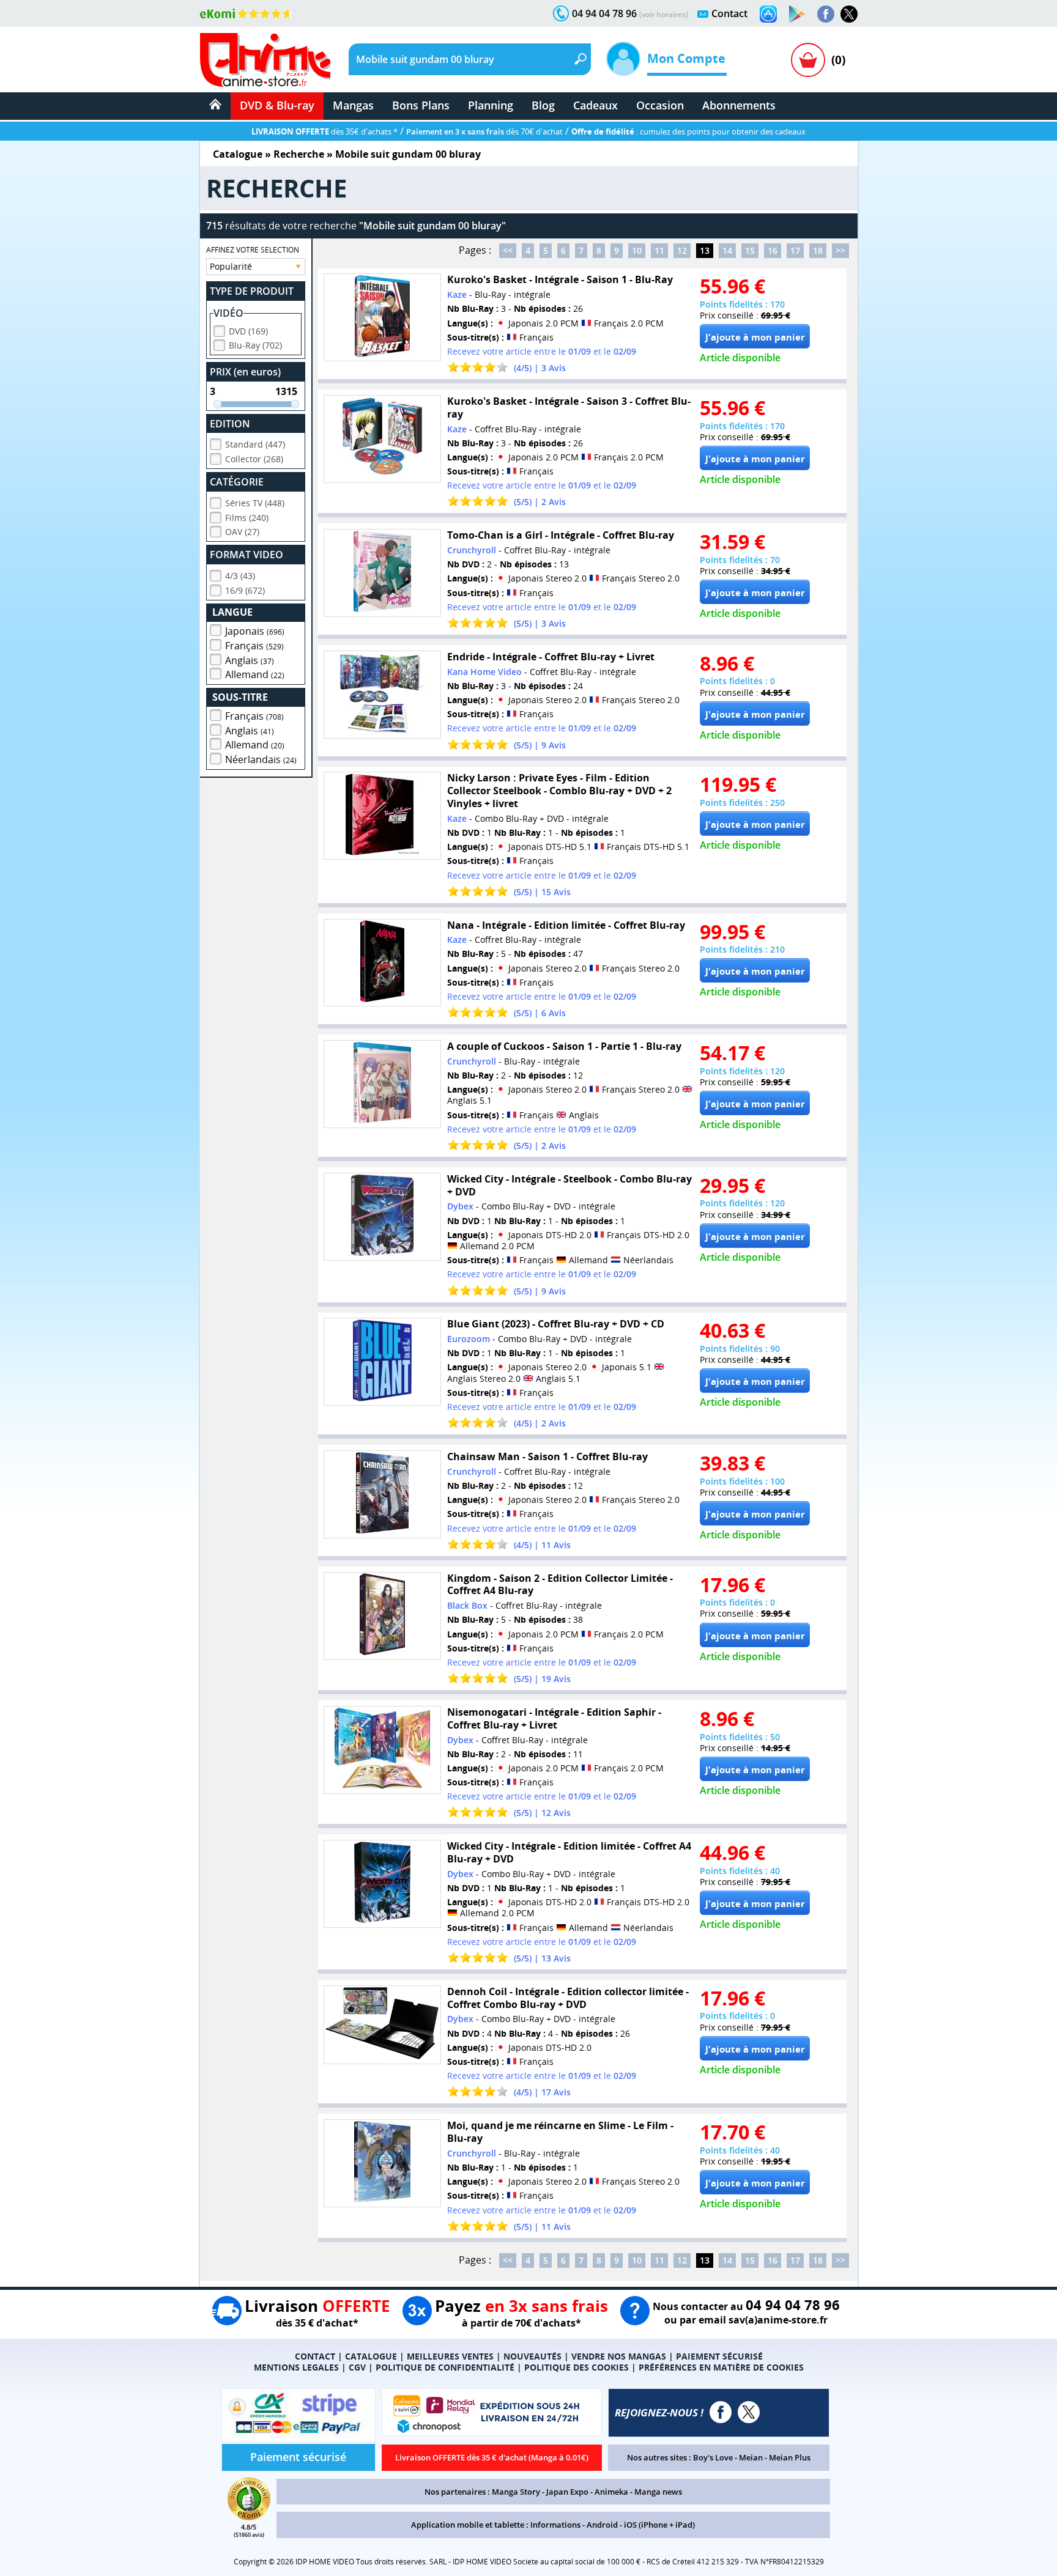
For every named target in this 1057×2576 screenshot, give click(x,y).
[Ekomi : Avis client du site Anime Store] (249, 2517)
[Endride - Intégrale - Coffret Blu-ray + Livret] (382, 695)
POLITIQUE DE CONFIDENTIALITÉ (445, 2367)
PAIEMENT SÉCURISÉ (719, 2356)
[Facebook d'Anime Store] (721, 2412)
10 (637, 250)
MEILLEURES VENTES (450, 2356)
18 (818, 250)
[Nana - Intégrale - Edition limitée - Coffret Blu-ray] (382, 963)
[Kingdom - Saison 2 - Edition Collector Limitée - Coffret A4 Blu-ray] (382, 1616)
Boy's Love (713, 2457)
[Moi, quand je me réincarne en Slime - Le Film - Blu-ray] (382, 2163)
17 (795, 250)
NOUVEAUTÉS (532, 2356)
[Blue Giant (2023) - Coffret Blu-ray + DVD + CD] (382, 1362)
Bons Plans (421, 105)
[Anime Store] (265, 60)
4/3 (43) (240, 576)
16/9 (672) (245, 590)
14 (727, 250)
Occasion (660, 105)
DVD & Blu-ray (277, 105)
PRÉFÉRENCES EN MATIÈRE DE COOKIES (721, 2367)
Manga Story (516, 2492)
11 (659, 250)
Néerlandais (261, 759)
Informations (555, 2525)
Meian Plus (790, 2457)
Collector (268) (254, 459)
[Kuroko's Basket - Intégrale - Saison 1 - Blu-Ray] (382, 317)
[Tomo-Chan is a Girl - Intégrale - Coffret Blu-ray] (382, 573)
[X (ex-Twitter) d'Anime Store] (749, 2412)
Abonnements (739, 105)
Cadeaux (595, 105)
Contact (729, 13)
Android (602, 2525)
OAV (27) (242, 532)
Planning (491, 105)
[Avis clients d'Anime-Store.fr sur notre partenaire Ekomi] (246, 13)
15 (750, 250)
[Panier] (808, 60)
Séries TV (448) (255, 503)
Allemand (255, 674)
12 (682, 250)
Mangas (353, 105)
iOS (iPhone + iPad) (659, 2525)
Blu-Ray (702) (255, 345)
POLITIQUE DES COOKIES (577, 2367)
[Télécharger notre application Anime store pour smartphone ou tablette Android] (797, 14)
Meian (751, 2457)
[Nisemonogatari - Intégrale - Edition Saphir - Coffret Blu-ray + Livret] (382, 1750)
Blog (543, 105)
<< (508, 250)
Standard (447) (255, 444)
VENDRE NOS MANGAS (619, 2356)
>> (840, 250)
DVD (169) (248, 331)
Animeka (611, 2492)
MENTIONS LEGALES (296, 2367)
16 (773, 250)
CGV (357, 2367)
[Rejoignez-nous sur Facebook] (826, 14)
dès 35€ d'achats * (325, 131)
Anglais (250, 660)
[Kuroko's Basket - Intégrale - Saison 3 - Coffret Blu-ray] (382, 439)
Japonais (255, 631)
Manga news (658, 2492)
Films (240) (247, 518)
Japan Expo (567, 2492)
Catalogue (238, 154)
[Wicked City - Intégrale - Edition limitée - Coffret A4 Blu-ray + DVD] (382, 1884)
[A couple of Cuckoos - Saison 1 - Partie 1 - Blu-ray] (382, 1084)
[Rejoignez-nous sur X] (849, 14)
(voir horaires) (664, 14)
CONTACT (315, 2356)
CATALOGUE (371, 2356)
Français (254, 646)
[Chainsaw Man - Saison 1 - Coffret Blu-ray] (382, 1494)
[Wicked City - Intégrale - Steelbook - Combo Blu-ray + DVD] (382, 1217)
